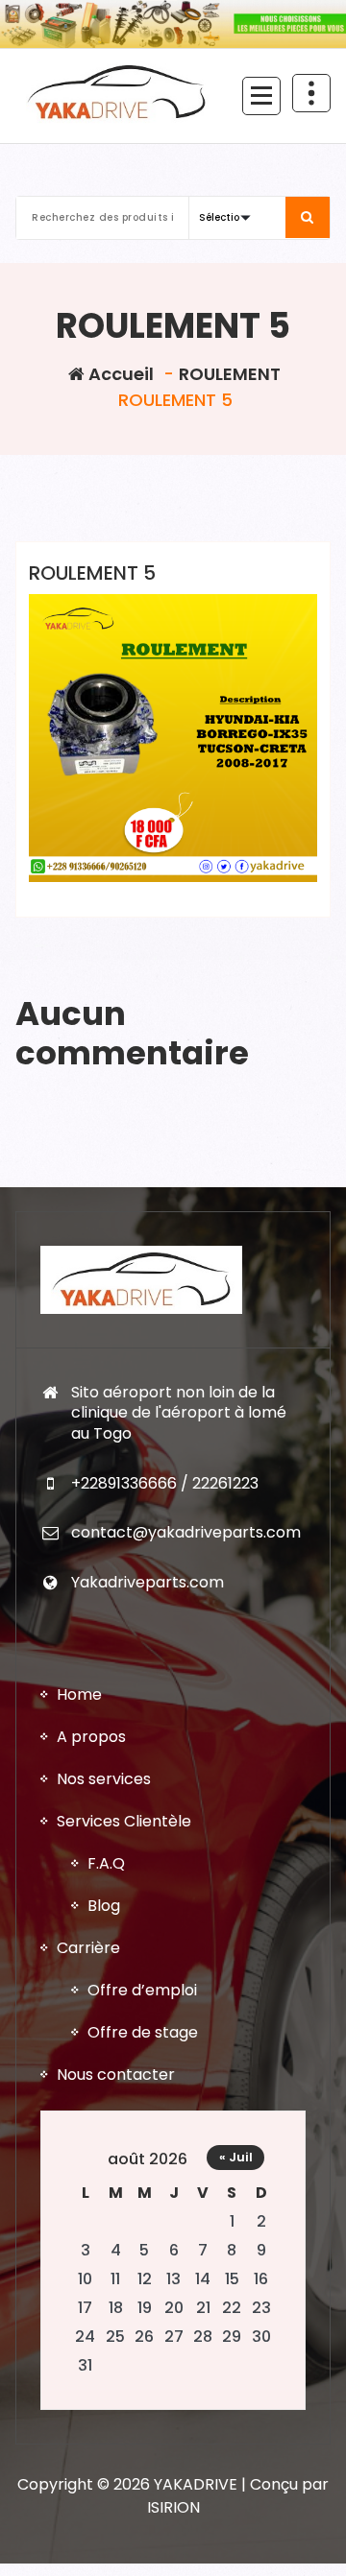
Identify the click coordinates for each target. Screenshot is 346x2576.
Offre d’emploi (142, 1990)
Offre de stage (143, 2032)
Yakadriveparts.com (148, 1582)
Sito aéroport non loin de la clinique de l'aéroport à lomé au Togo (179, 1413)
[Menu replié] (261, 96)
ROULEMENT (230, 374)
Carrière (88, 1948)
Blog (104, 1906)
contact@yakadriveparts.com (186, 1532)
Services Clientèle (124, 1821)
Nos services (104, 1779)
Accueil (119, 374)
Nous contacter (116, 2075)
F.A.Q (106, 1863)
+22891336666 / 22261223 (165, 1483)
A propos (91, 1737)
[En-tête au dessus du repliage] (311, 93)
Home (79, 1694)
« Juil (236, 2157)
